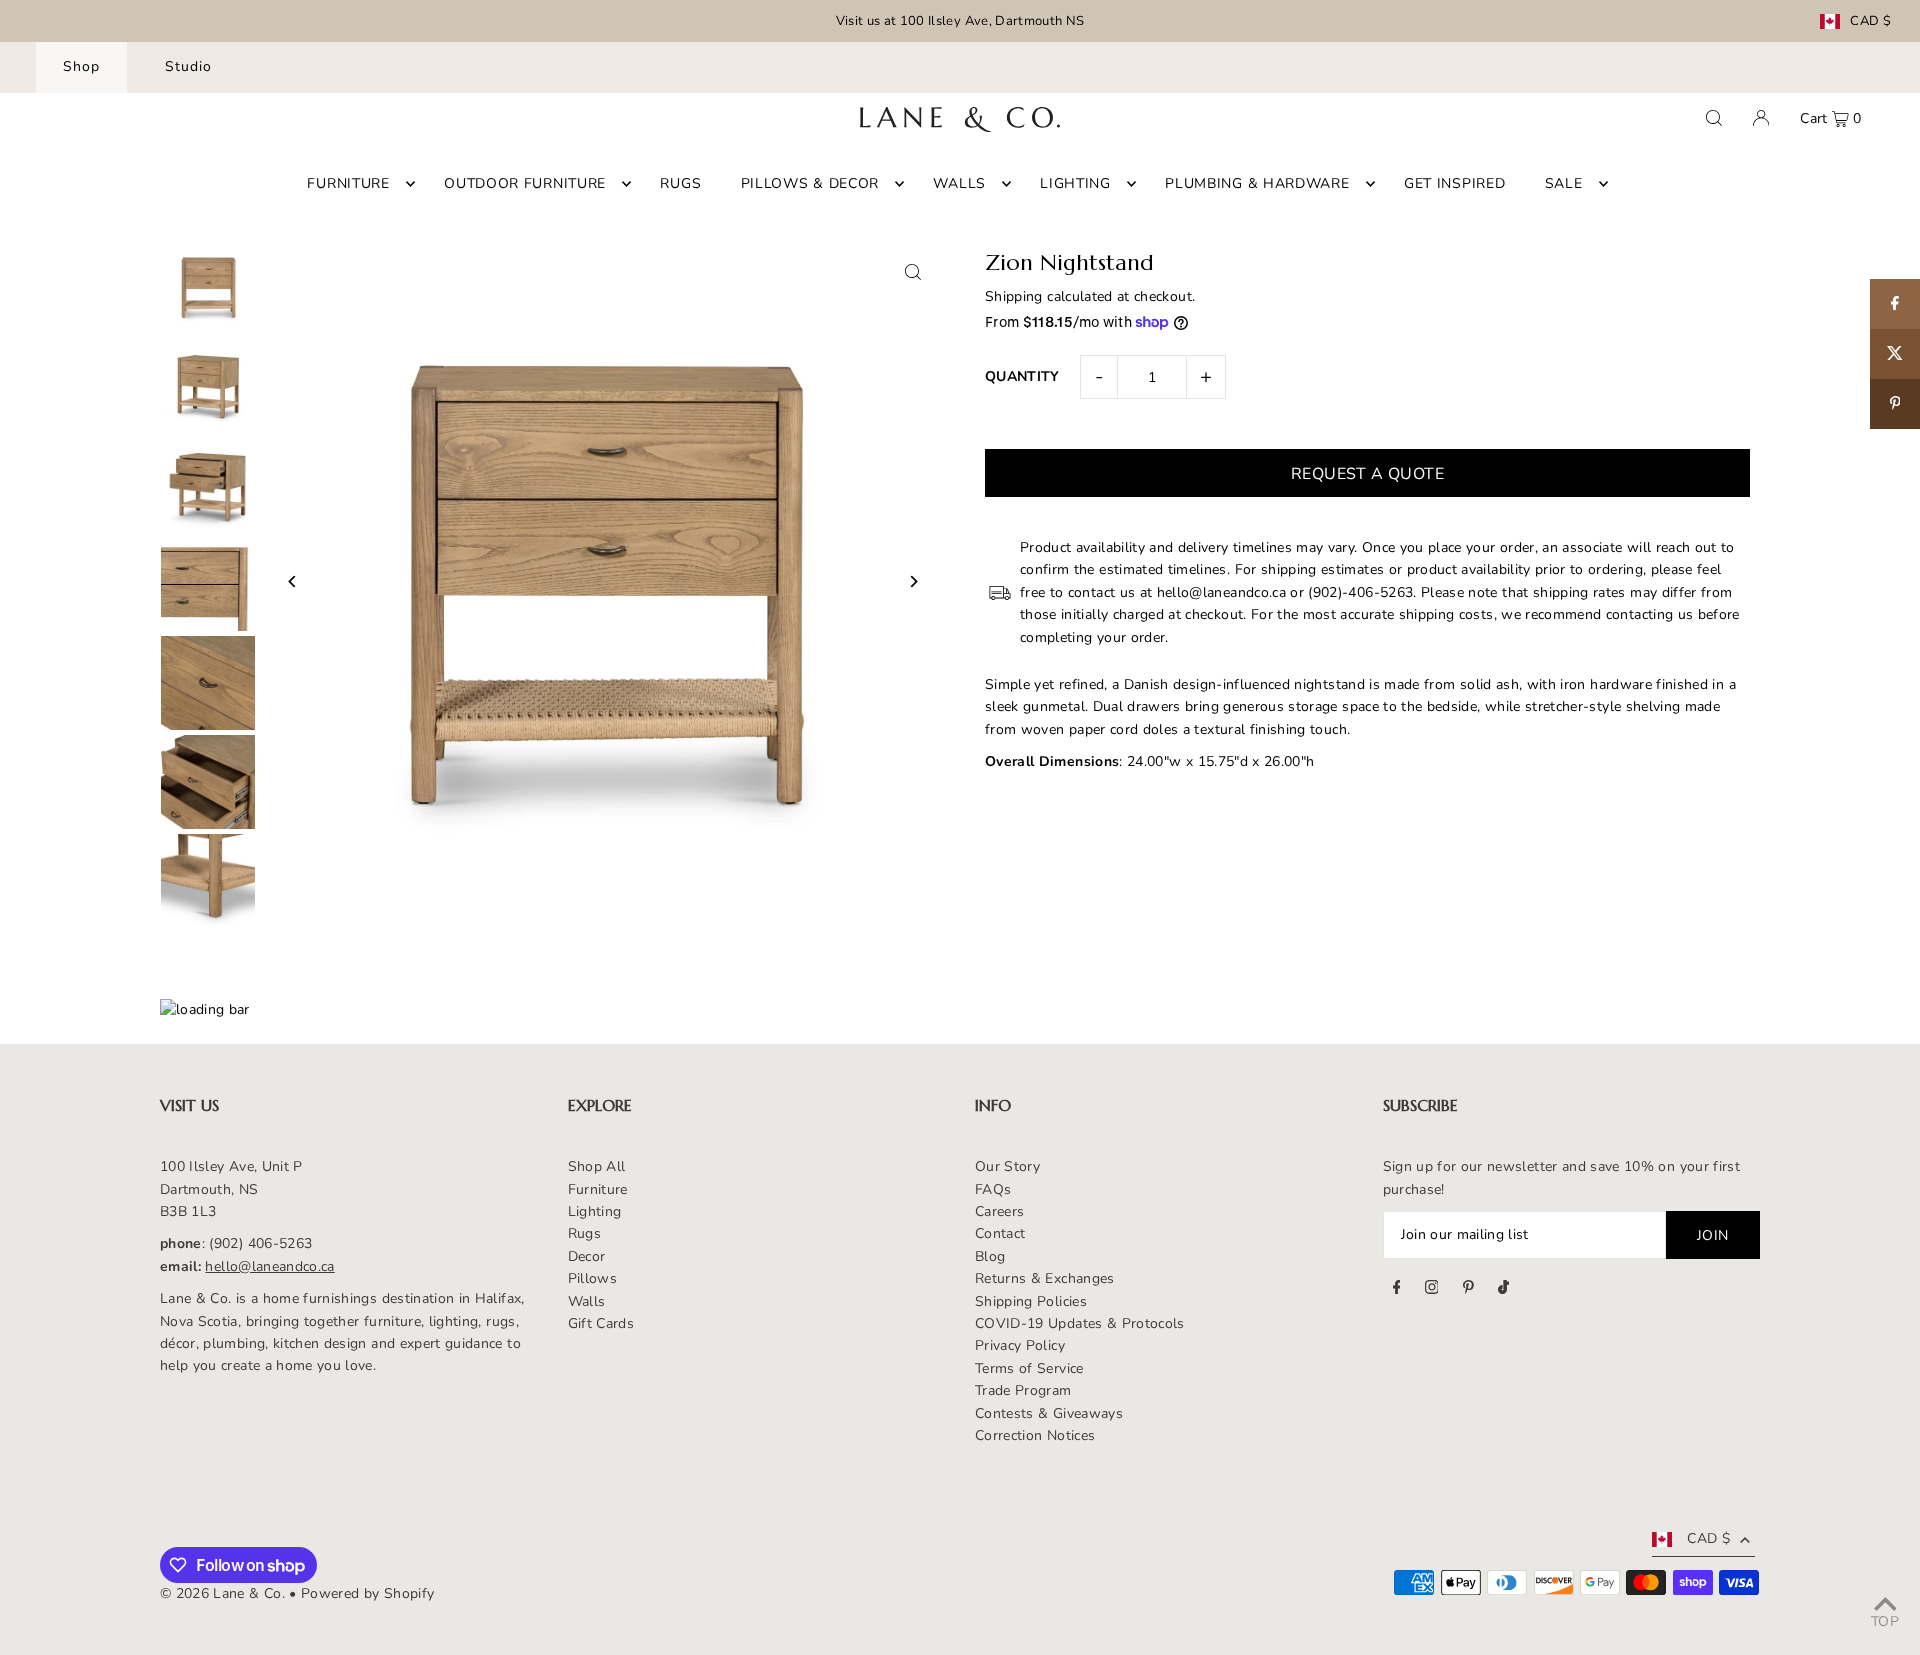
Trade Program (1023, 1390)
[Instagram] (1432, 1290)
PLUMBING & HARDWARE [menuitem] (1257, 183)
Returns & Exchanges (1045, 1278)
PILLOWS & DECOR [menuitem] (810, 183)
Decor (587, 1256)
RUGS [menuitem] (680, 183)
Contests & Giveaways (1049, 1413)
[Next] (912, 581)
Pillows (592, 1278)
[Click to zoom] (912, 271)
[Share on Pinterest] (1895, 404)
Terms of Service (1029, 1368)
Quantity (1022, 376)
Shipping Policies (1031, 1301)
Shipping (1014, 296)
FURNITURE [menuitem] (348, 183)
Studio (188, 66)
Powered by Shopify (367, 1593)
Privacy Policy (1020, 1345)
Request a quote (1367, 474)
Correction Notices (1035, 1435)
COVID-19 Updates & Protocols (1080, 1323)
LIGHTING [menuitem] (1075, 183)
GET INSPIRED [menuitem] (1454, 183)
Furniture (598, 1189)
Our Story (1007, 1166)
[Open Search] (1714, 118)
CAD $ (1870, 21)
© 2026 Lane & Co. (222, 1593)
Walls (587, 1301)
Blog (990, 1256)
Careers (999, 1211)
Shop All (597, 1166)
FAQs (993, 1189)
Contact (1000, 1233)
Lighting (595, 1211)
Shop (81, 66)
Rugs (584, 1233)
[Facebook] (1397, 1290)
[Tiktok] (1503, 1290)
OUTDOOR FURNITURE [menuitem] (525, 183)
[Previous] (292, 581)
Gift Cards (601, 1323)
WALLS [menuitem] (959, 183)
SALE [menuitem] (1564, 183)
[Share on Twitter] (1895, 354)
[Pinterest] (1468, 1290)
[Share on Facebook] (1895, 304)
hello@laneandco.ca (269, 1266)
